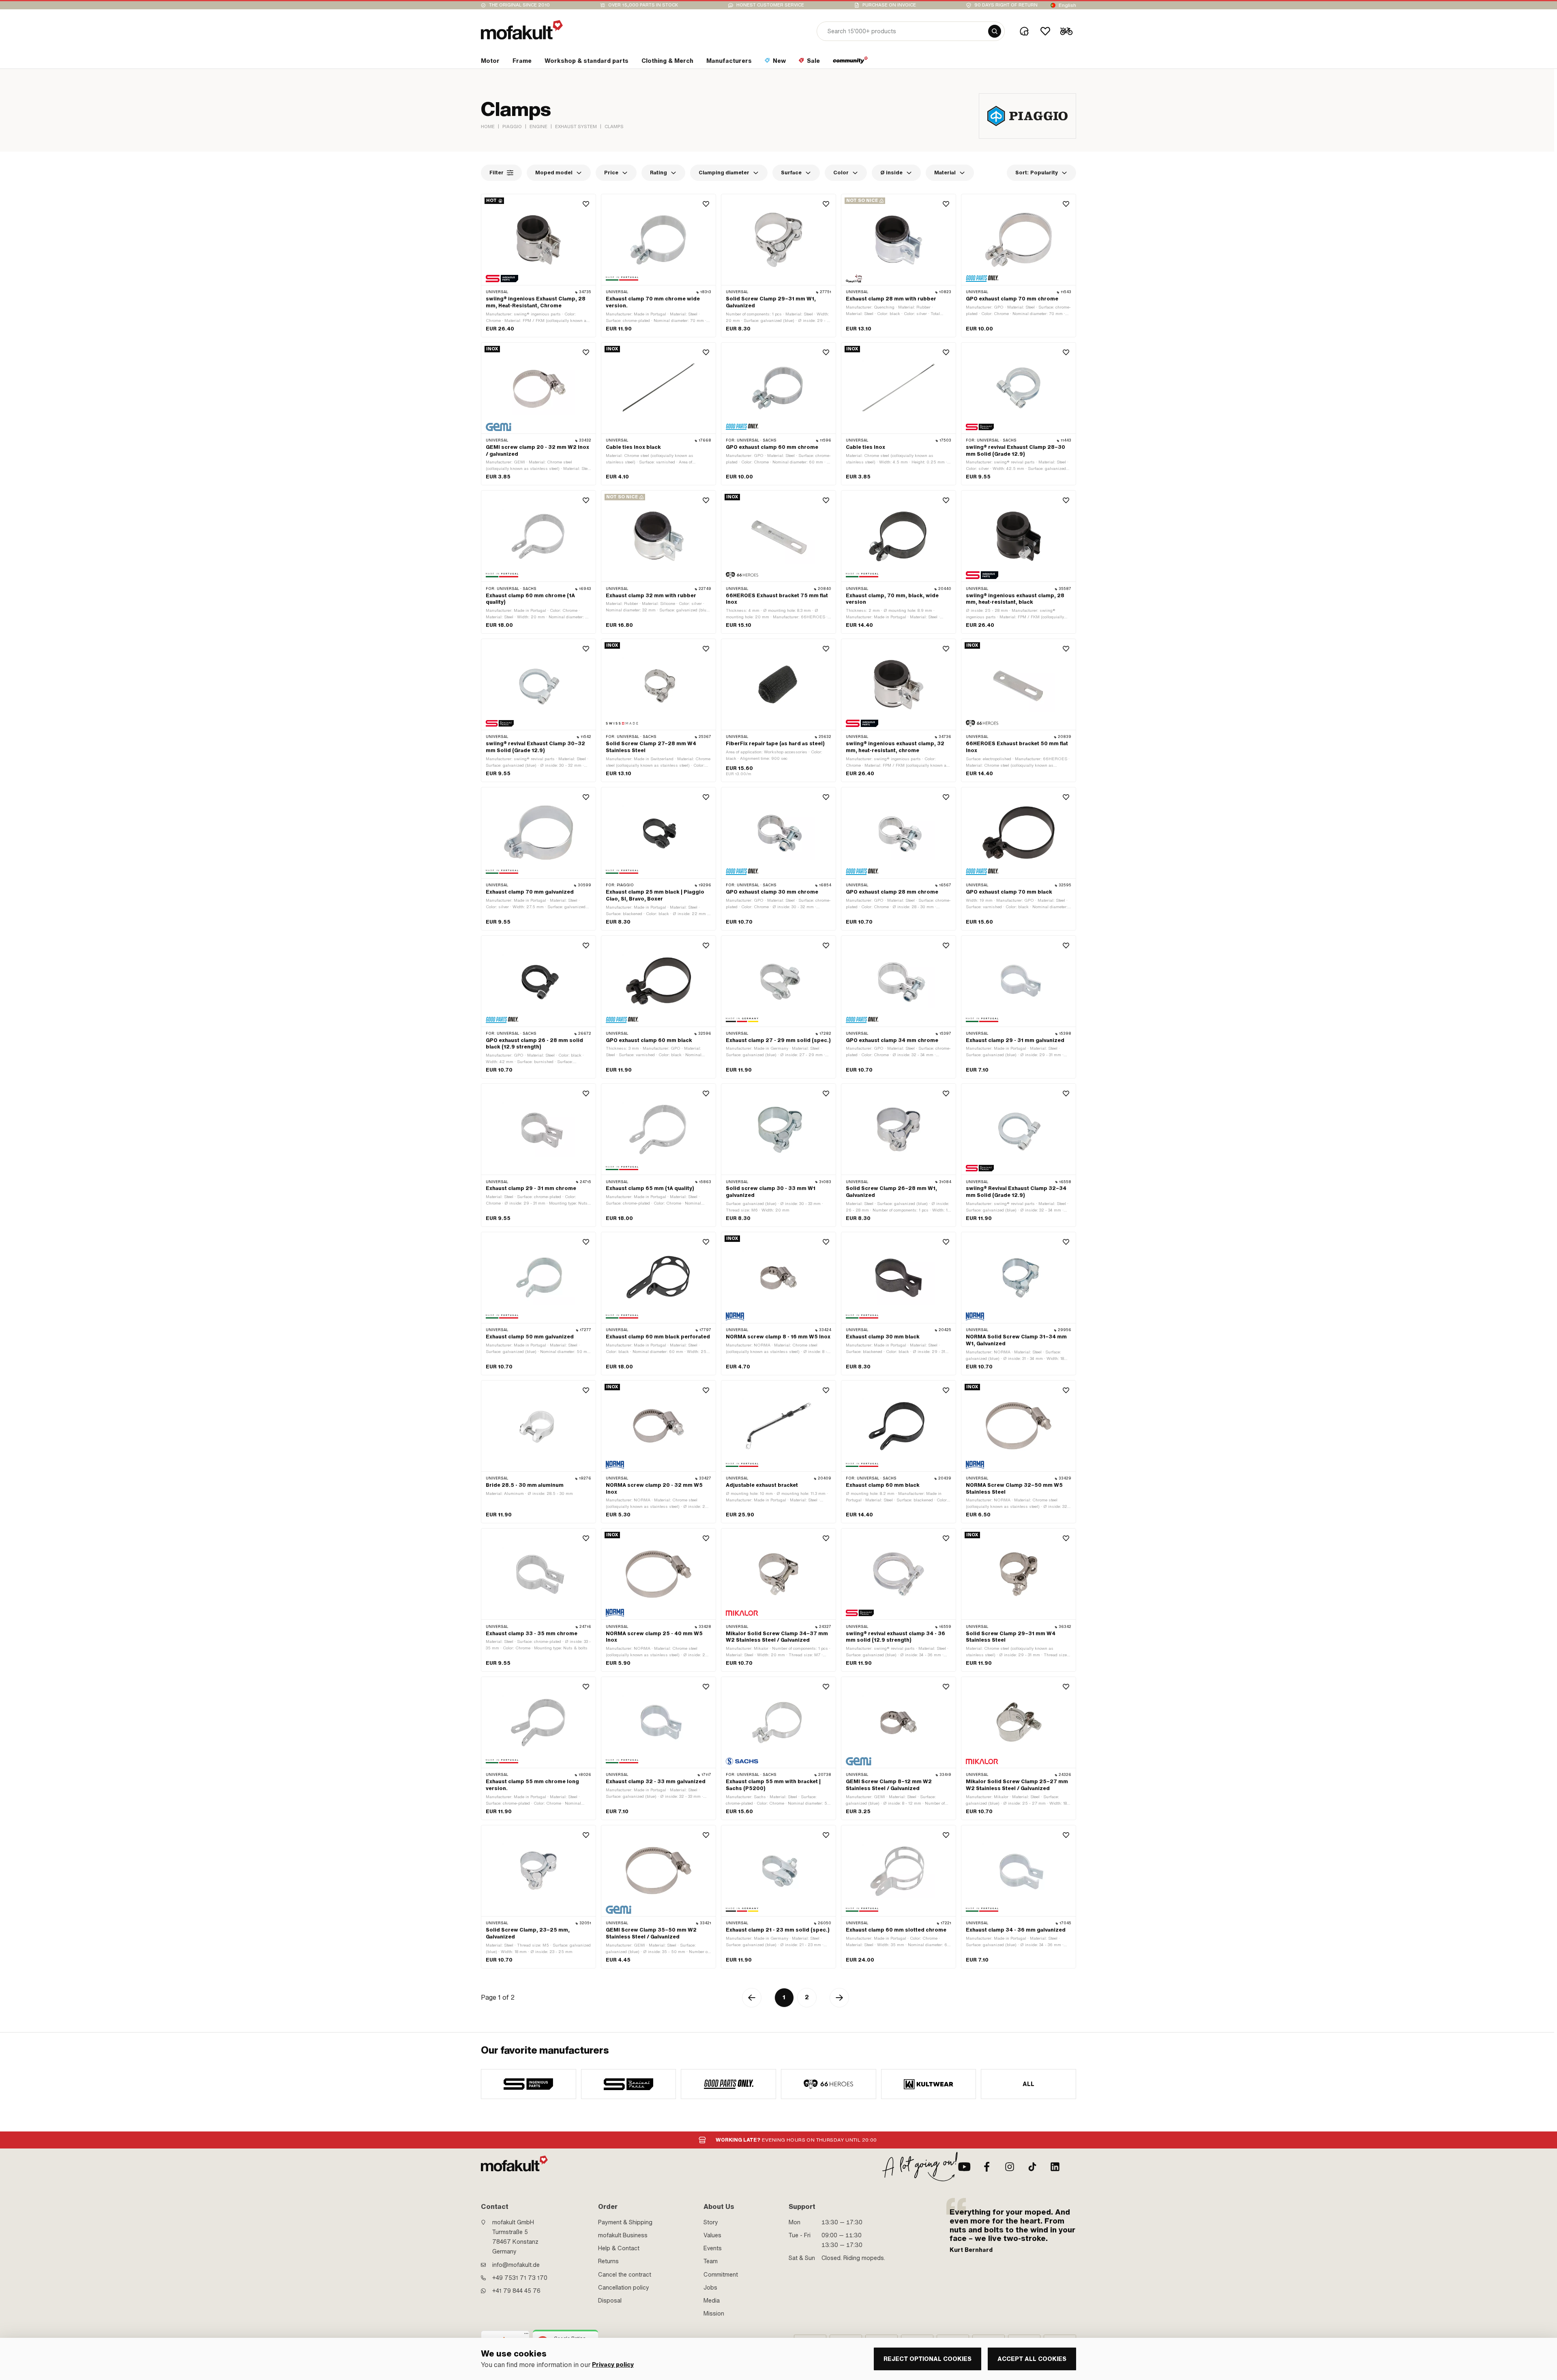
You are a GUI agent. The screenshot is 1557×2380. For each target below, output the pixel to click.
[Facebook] (987, 2167)
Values (712, 2235)
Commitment (721, 2275)
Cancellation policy (624, 2288)
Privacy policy (613, 2365)
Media (712, 2301)
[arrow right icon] (839, 1998)
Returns (608, 2261)
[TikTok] (1032, 2167)
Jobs (710, 2288)
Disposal (610, 2301)
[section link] (850, 62)
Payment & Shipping (625, 2222)
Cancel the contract (625, 2275)
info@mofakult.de (516, 2265)
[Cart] (1066, 31)
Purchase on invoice (889, 5)
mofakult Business (623, 2235)
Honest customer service (770, 5)
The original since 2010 (519, 5)
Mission (714, 2314)
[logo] (522, 30)
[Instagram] (1010, 2167)
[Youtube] (964, 2167)
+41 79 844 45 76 (516, 2291)
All (1029, 2084)
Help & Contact (619, 2248)
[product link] (538, 266)
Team (711, 2261)
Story (711, 2222)
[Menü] (526, 2335)
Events (713, 2248)
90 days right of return (1006, 5)
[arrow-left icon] (752, 1998)
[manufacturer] (529, 2084)
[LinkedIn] (1055, 2167)
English (1067, 5)
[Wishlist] (1045, 31)
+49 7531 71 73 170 (520, 2278)
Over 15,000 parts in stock (643, 5)
